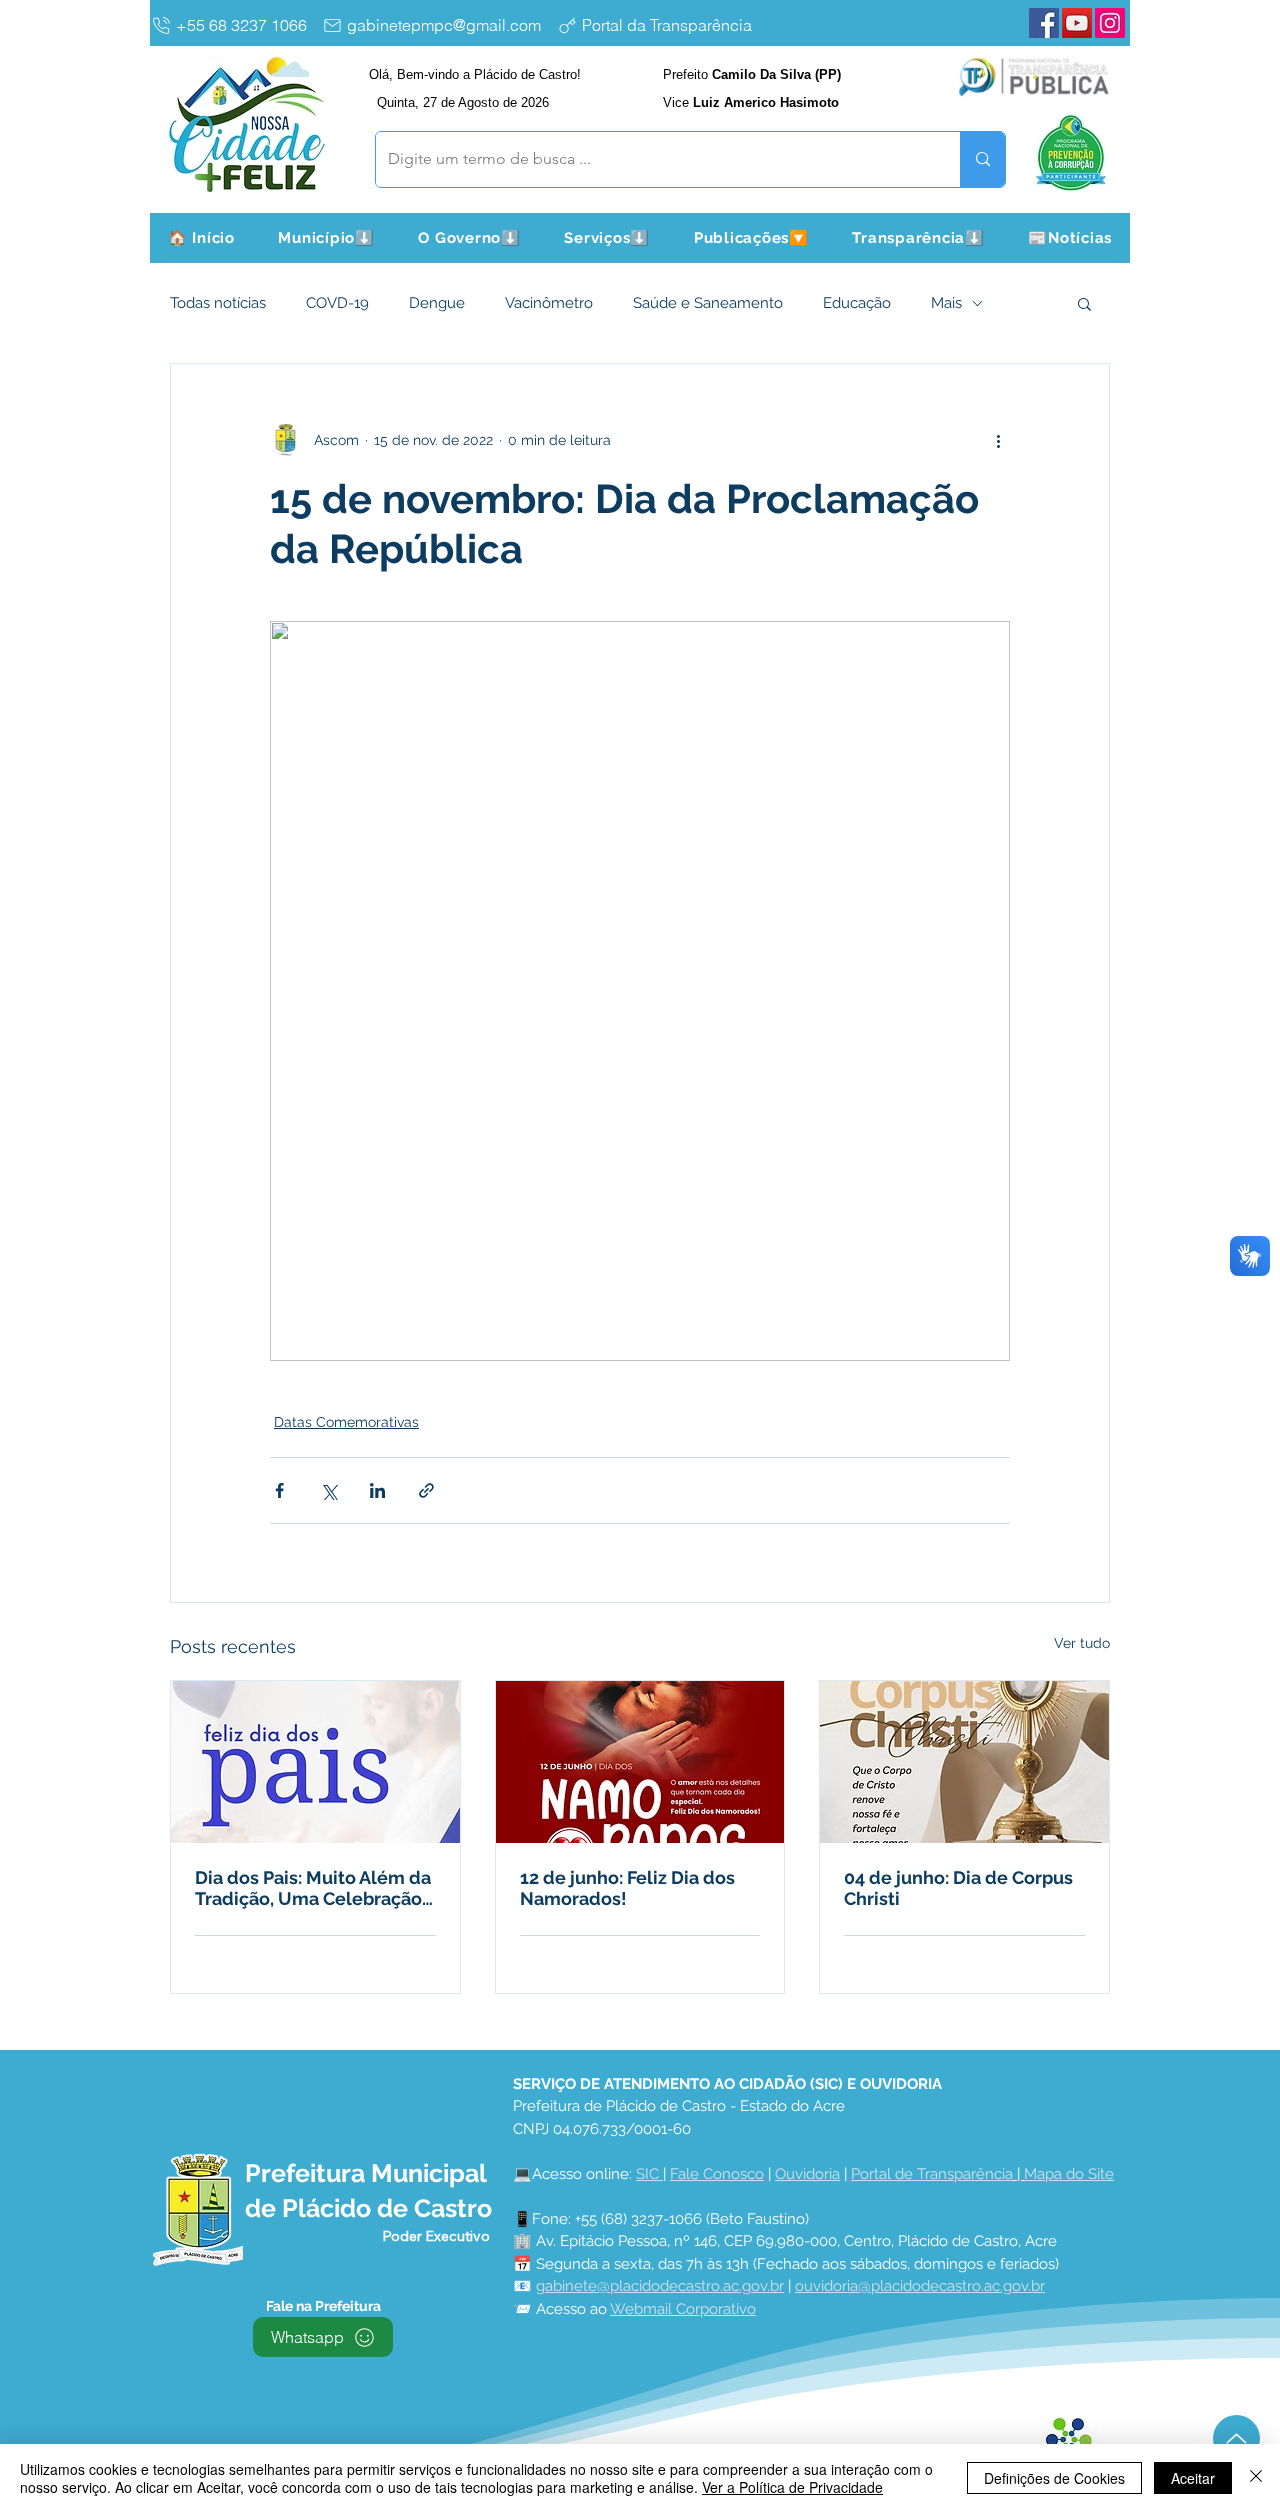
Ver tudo (1082, 1643)
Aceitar (1193, 2478)
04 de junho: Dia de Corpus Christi (958, 1888)
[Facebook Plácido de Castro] (1044, 23)
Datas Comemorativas (346, 1422)
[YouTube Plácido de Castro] (1077, 23)
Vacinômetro (549, 303)
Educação (857, 303)
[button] (327, 238)
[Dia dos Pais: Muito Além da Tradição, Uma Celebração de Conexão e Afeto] (315, 1762)
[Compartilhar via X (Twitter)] (328, 1490)
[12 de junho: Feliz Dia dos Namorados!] (640, 1762)
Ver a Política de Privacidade (792, 2487)
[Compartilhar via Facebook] (279, 1490)
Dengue (437, 303)
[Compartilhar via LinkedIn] (377, 1490)
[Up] (1236, 2438)
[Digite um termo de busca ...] (982, 159)
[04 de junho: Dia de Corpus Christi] (964, 1762)
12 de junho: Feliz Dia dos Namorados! (627, 1888)
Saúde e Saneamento (708, 303)
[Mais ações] (998, 440)
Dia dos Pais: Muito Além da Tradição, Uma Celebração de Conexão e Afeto (313, 1888)
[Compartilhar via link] (426, 1490)
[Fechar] (1256, 2478)
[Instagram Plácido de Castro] (1110, 23)
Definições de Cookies (1054, 2478)
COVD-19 (337, 303)
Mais (946, 303)
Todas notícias (218, 303)
